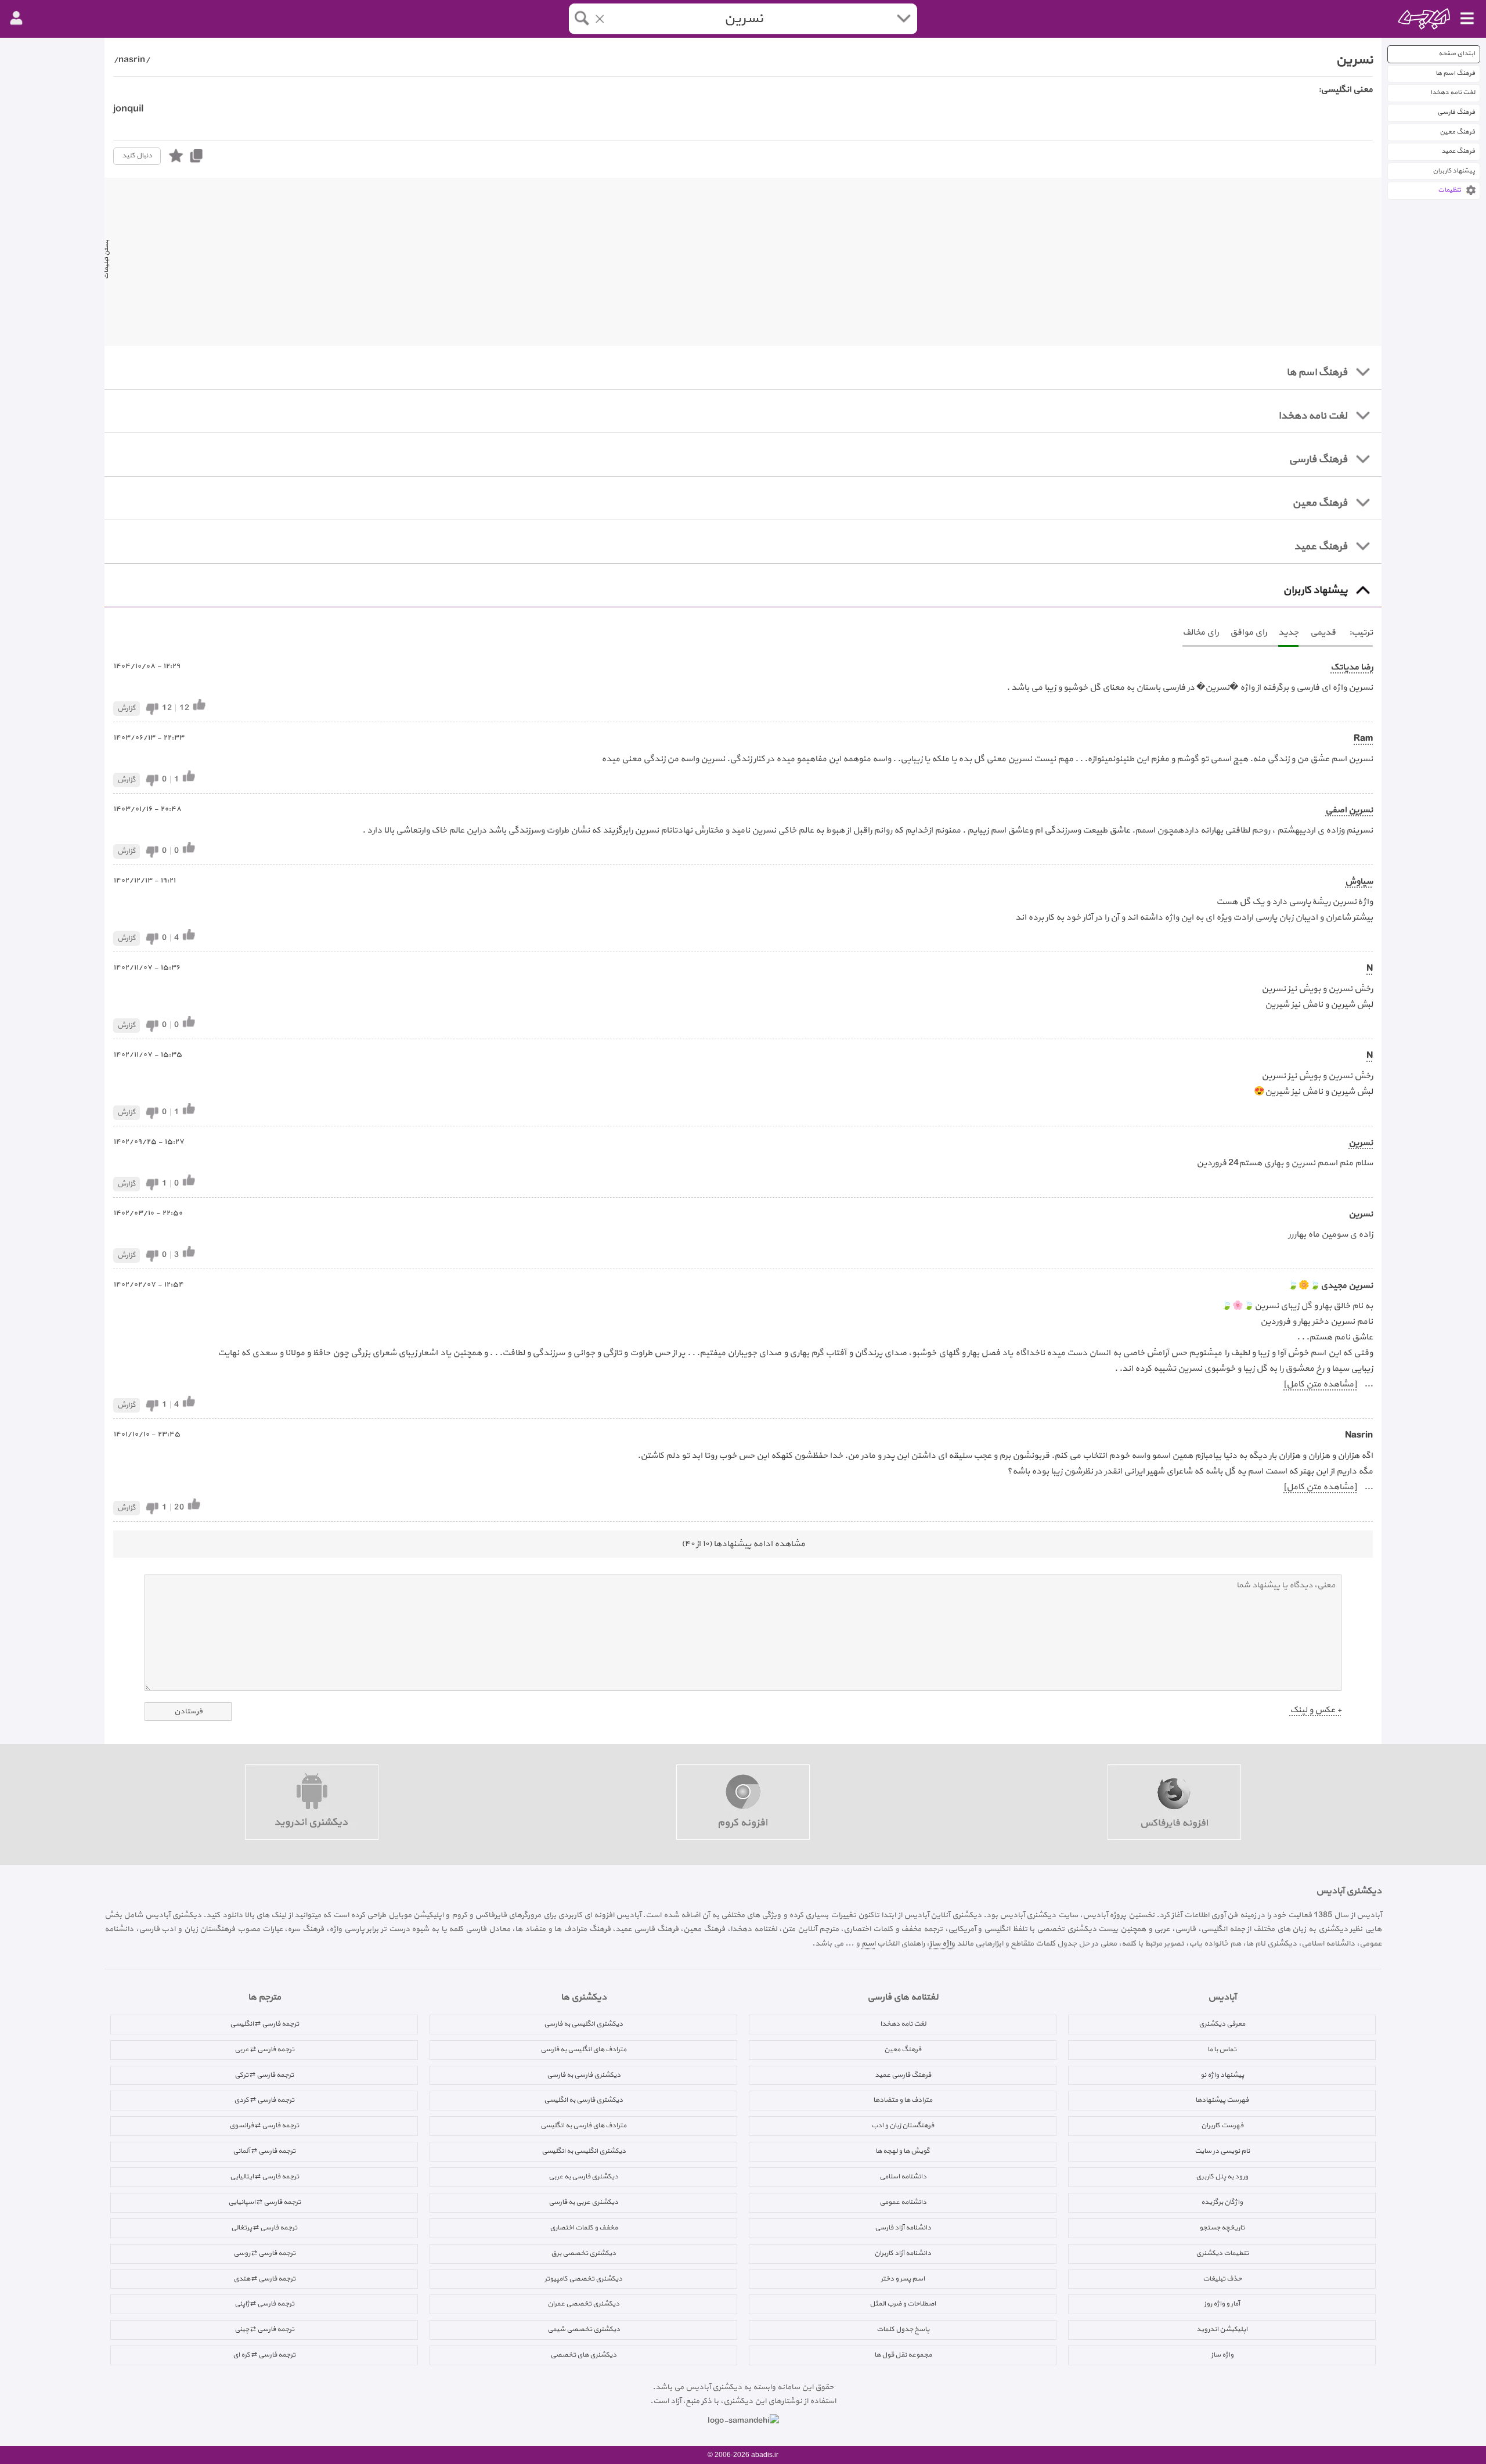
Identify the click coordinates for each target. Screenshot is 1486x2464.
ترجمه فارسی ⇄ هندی (264, 2279)
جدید (1288, 633)
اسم (868, 1944)
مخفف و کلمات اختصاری (584, 2228)
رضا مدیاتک (1352, 667)
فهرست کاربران (1222, 2126)
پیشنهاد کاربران (1454, 171)
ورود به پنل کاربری (1222, 2177)
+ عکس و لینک (1316, 1710)
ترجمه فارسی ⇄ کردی (264, 2100)
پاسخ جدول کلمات (903, 2329)
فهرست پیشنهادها (1222, 2100)
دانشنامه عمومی (903, 2202)
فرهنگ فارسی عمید (903, 2075)
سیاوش (1359, 882)
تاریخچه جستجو (1222, 2228)
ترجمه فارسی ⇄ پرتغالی (264, 2228)
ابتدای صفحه (1457, 54)
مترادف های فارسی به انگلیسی (583, 2126)
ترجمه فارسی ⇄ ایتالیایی (264, 2177)
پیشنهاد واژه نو (1222, 2075)
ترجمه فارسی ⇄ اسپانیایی (264, 2202)
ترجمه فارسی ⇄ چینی (264, 2329)
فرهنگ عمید (1458, 151)
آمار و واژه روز (1222, 2304)
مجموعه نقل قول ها (903, 2355)
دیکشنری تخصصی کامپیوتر (583, 2279)
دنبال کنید (137, 156)
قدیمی (1323, 633)
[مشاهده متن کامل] (1320, 1384)
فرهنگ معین (1457, 132)
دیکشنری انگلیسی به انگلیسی (584, 2151)
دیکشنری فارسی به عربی (583, 2177)
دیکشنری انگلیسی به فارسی (583, 2024)
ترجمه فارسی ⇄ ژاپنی (264, 2304)
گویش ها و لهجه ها (903, 2151)
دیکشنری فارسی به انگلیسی (583, 2100)
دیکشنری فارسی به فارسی (584, 2075)
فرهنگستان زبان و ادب (903, 2126)
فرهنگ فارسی (1456, 112)
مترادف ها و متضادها (903, 2100)
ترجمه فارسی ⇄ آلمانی (264, 2151)
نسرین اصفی (1349, 810)
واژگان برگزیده (1222, 2202)
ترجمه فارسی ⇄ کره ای (264, 2355)
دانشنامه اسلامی (903, 2177)
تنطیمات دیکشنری (1222, 2253)
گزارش (127, 708)
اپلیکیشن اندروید (1222, 2329)
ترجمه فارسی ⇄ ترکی (264, 2075)
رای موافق (1248, 633)
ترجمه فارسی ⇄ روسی (264, 2253)
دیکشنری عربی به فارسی (583, 2202)
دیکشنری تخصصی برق (583, 2253)
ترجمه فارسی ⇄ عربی (264, 2049)
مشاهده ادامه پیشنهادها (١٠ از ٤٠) (743, 1544)
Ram (1363, 739)
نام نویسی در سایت (1222, 2151)
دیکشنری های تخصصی (583, 2355)
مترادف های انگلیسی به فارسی (583, 2049)
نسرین (1361, 1143)
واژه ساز (942, 1944)
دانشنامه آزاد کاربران (903, 2253)
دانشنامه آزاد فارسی (903, 2228)
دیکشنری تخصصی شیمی (584, 2329)
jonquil (128, 109)
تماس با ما (1222, 2049)
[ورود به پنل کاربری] (16, 19)
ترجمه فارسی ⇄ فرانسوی (264, 2126)
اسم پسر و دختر (903, 2279)
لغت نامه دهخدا (1453, 93)
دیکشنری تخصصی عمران (583, 2304)
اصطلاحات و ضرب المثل (903, 2304)
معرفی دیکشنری (1222, 2024)
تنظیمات (1449, 190)
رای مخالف (1200, 633)
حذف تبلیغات (1222, 2279)
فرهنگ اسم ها (1455, 73)
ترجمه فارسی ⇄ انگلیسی (264, 2024)
